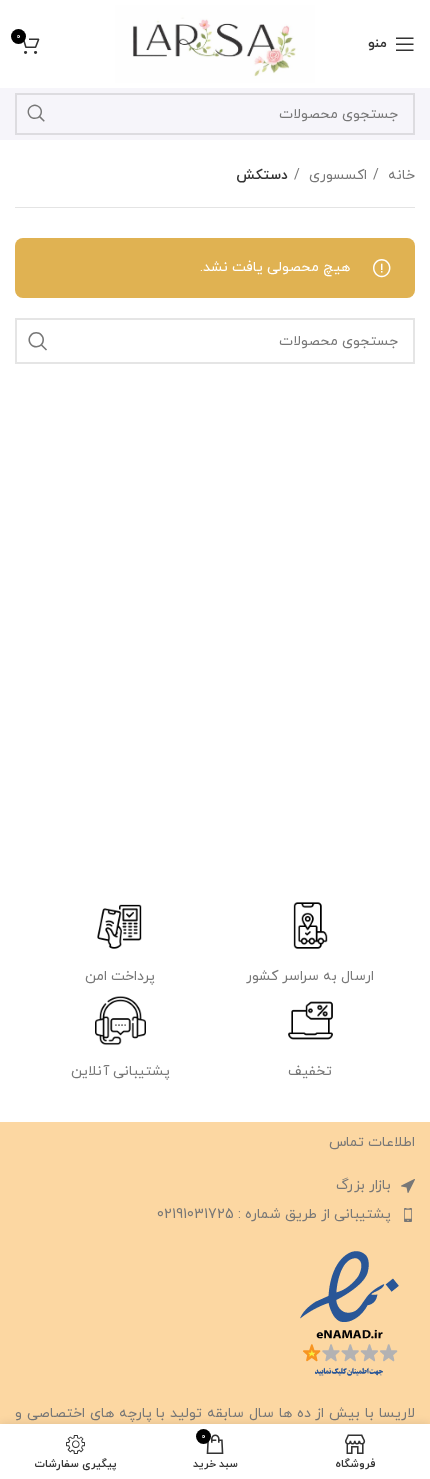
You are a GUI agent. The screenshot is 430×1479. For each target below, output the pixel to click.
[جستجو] (36, 114)
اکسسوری (336, 175)
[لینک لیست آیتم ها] (215, 1215)
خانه (399, 175)
